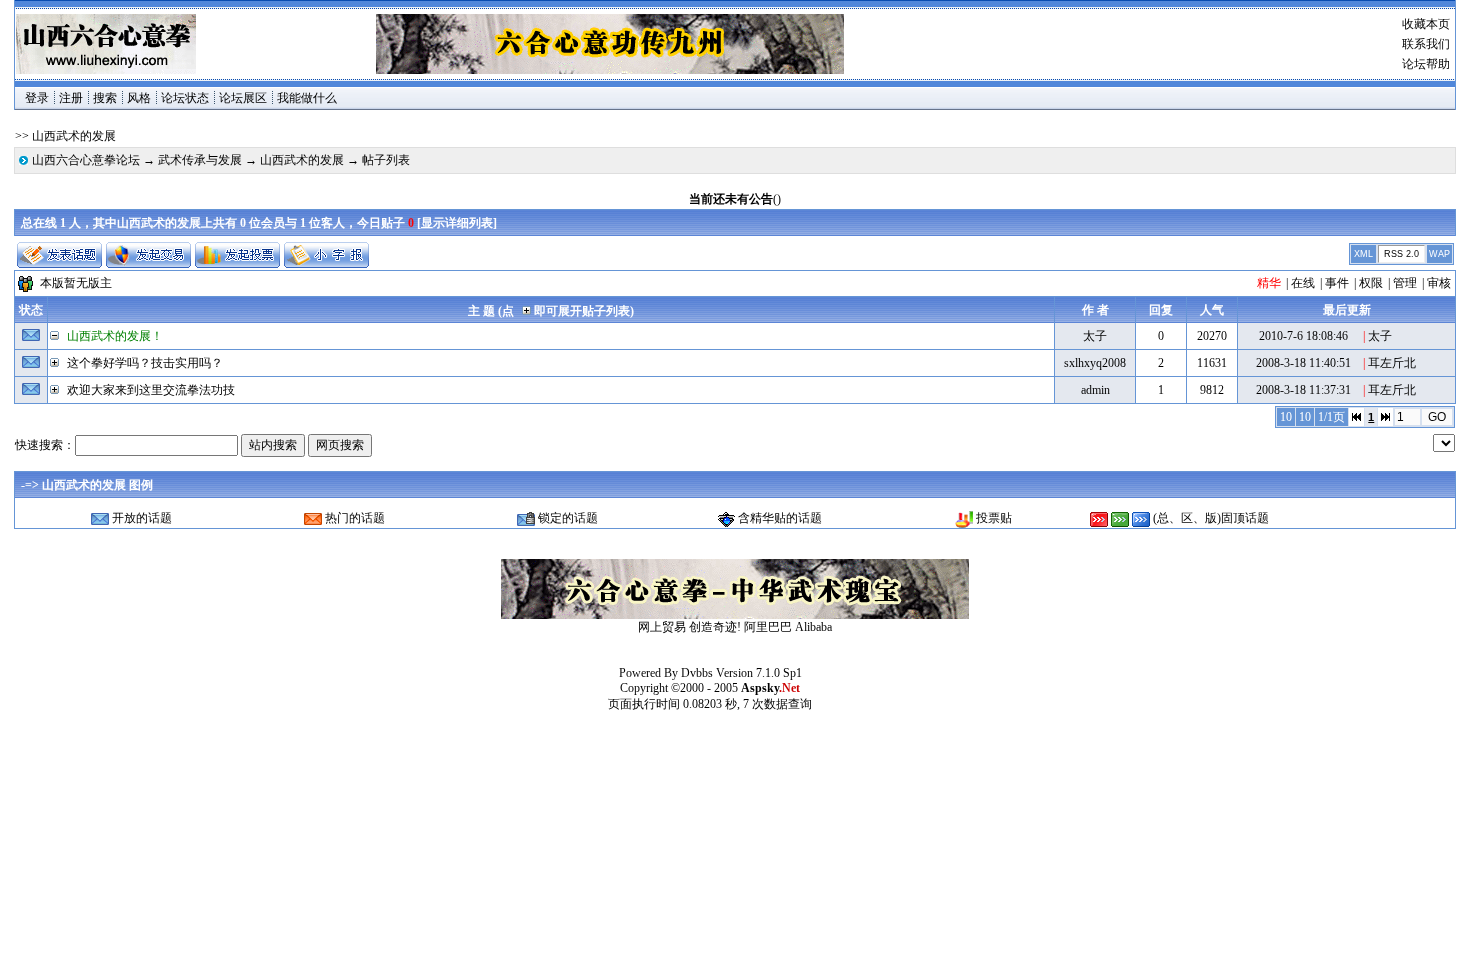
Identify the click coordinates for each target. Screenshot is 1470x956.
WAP (1439, 254)
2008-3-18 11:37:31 (1303, 390)
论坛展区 (243, 98)
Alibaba (813, 627)
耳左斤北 (1392, 363)
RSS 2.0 (1401, 254)
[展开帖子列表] (57, 363)
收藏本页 (1426, 24)
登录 (37, 98)
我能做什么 (307, 98)
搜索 (105, 98)
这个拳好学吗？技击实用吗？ (145, 363)
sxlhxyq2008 (1095, 363)
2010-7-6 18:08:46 (1303, 336)
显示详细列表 (457, 223)
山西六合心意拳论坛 (86, 160)
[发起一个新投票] (237, 255)
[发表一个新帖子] (59, 255)
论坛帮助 (1426, 64)
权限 (1371, 283)
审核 (1439, 283)
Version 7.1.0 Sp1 (759, 673)
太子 (1095, 336)
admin (1095, 390)
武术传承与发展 (200, 160)
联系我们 (1426, 44)
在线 (1303, 283)
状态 (31, 310)
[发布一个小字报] (326, 255)
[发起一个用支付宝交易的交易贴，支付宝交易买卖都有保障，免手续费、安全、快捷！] (148, 255)
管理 (1405, 283)
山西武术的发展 (302, 160)
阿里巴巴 (768, 627)
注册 (71, 98)
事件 (1337, 283)
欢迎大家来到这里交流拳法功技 (151, 390)
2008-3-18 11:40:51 (1303, 363)
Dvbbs (697, 673)
